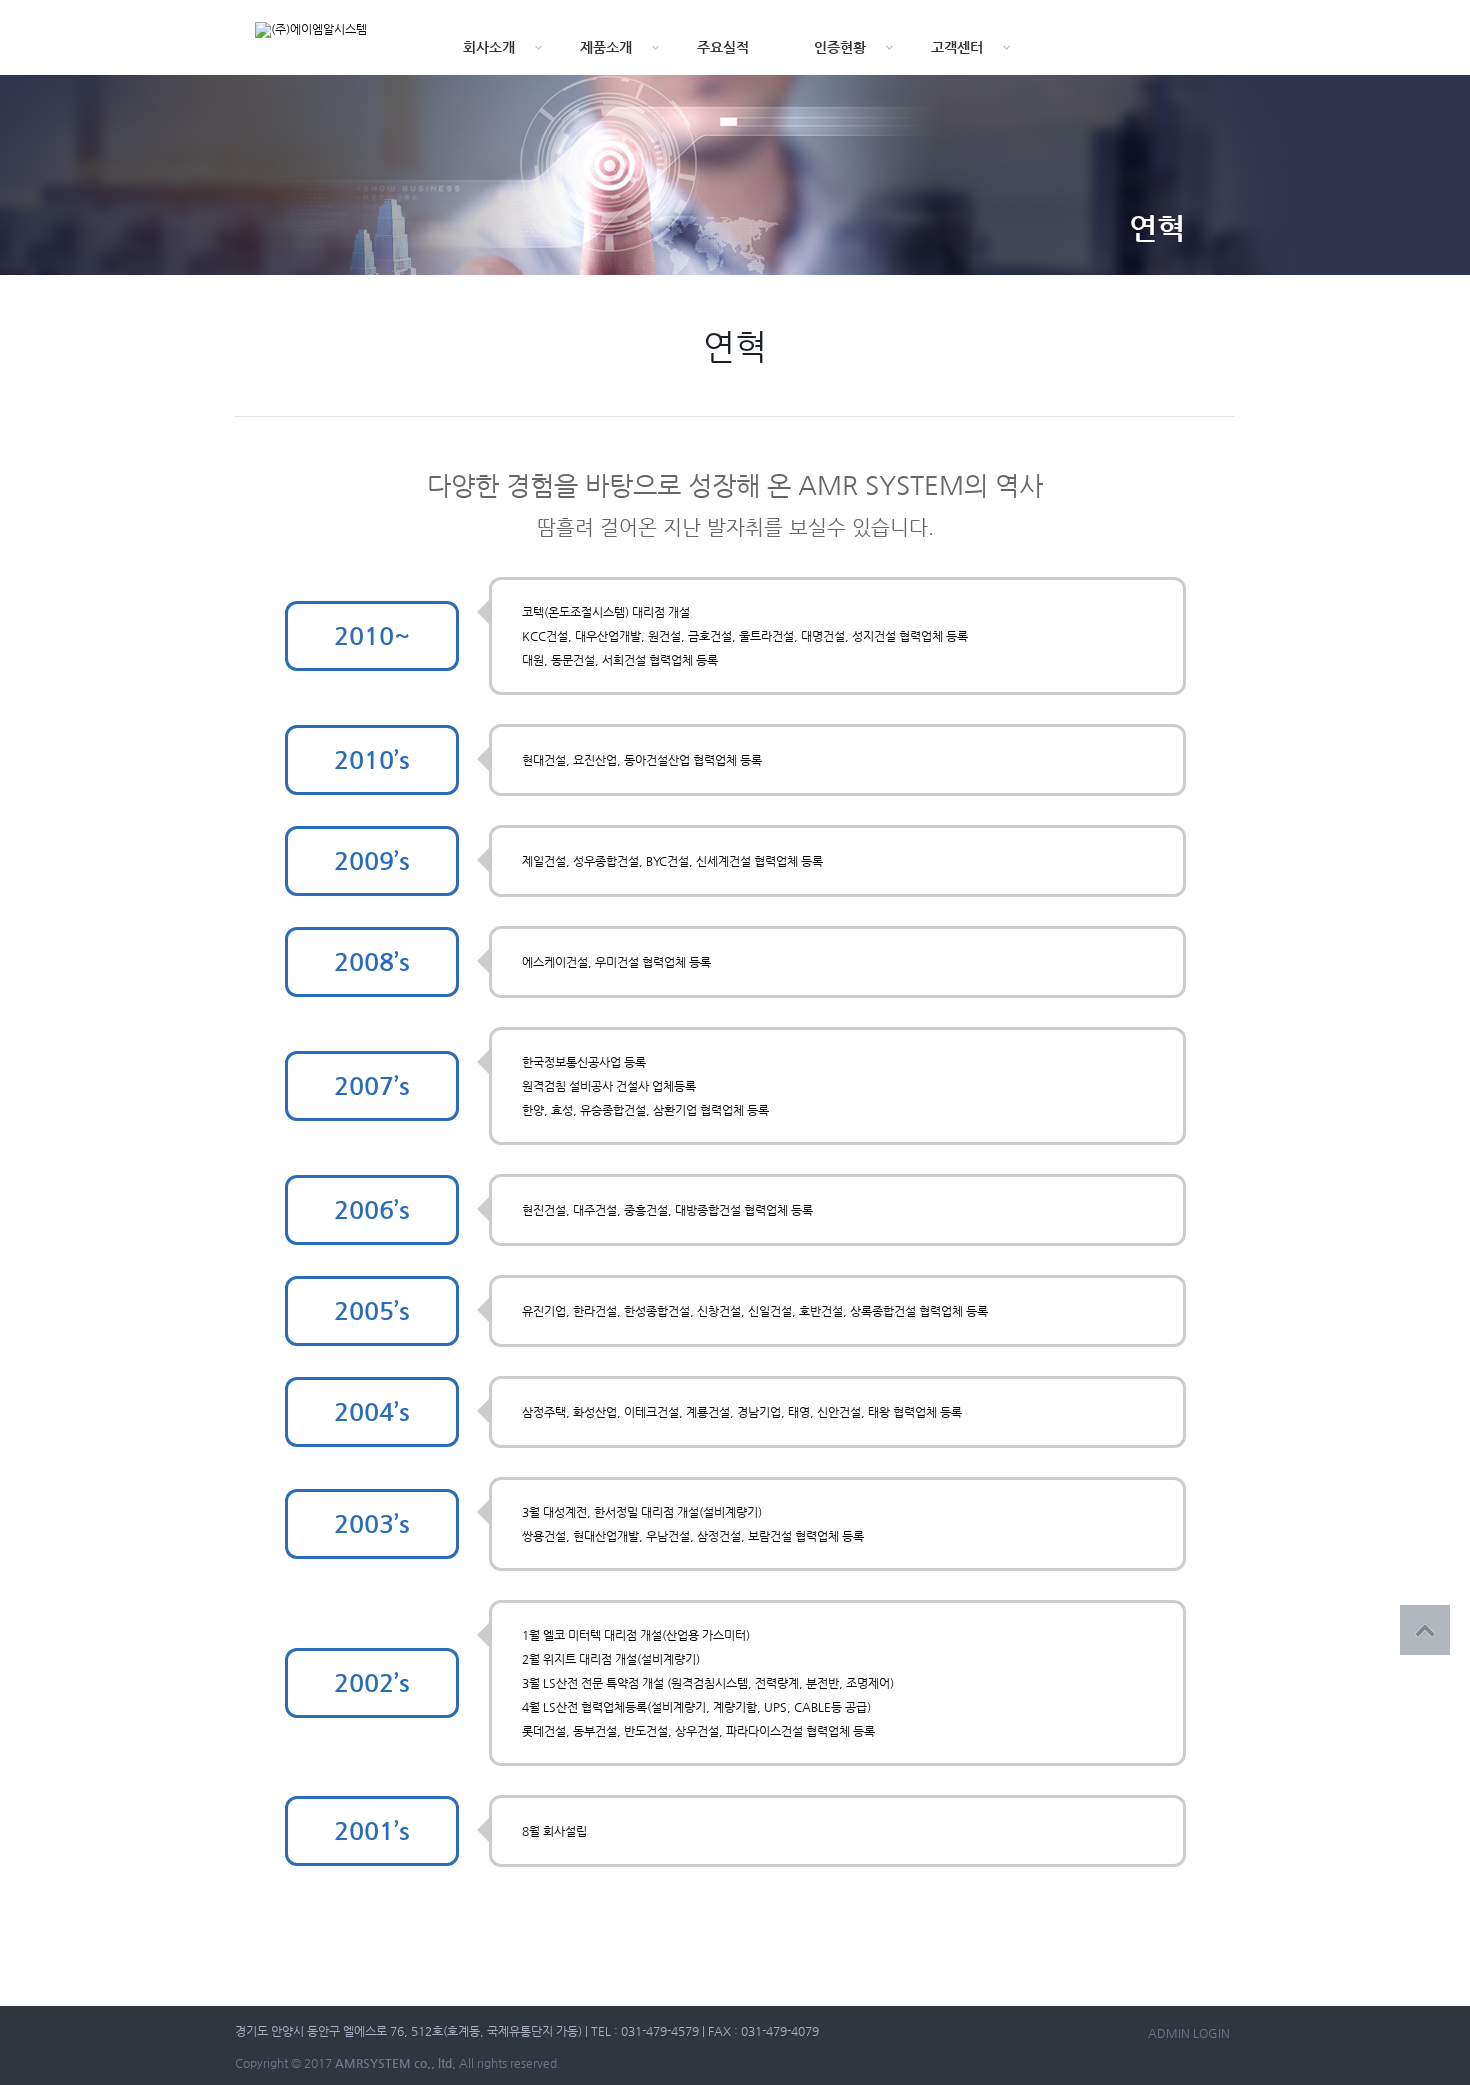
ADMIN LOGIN (1189, 2033)
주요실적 (723, 47)
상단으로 (1425, 1630)
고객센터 (957, 47)
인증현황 (840, 47)
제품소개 (606, 47)
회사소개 (489, 47)
